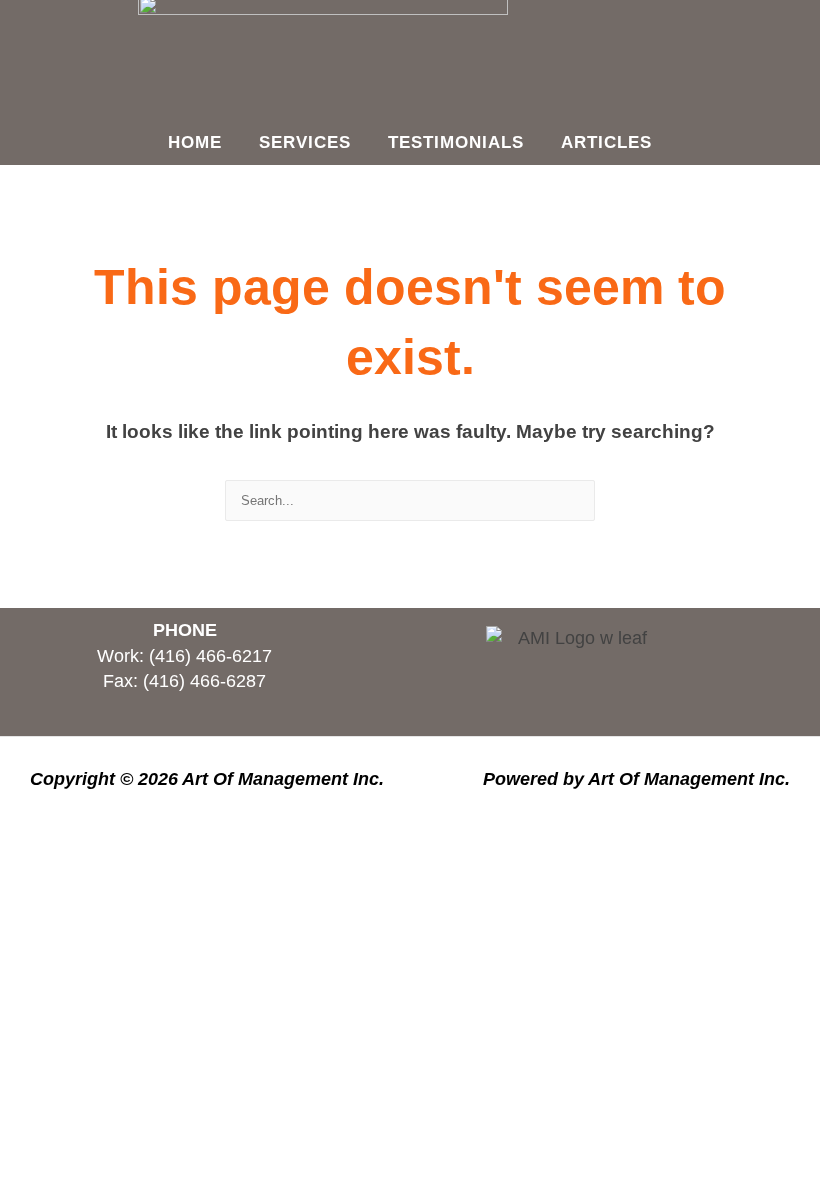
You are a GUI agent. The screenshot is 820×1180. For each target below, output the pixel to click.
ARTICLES (606, 142)
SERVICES (305, 142)
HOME (195, 142)
